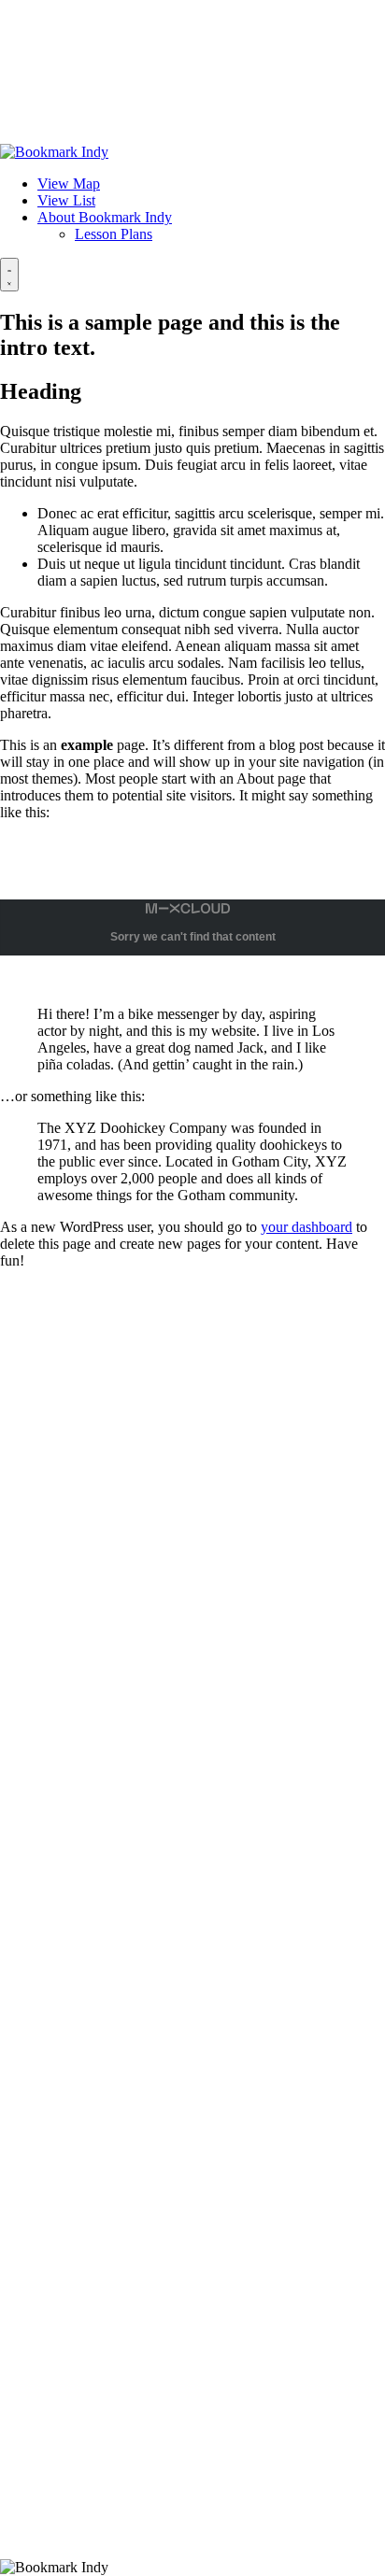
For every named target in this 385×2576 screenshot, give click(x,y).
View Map (69, 184)
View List (66, 200)
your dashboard (307, 1227)
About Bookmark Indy (105, 217)
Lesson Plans (114, 234)
